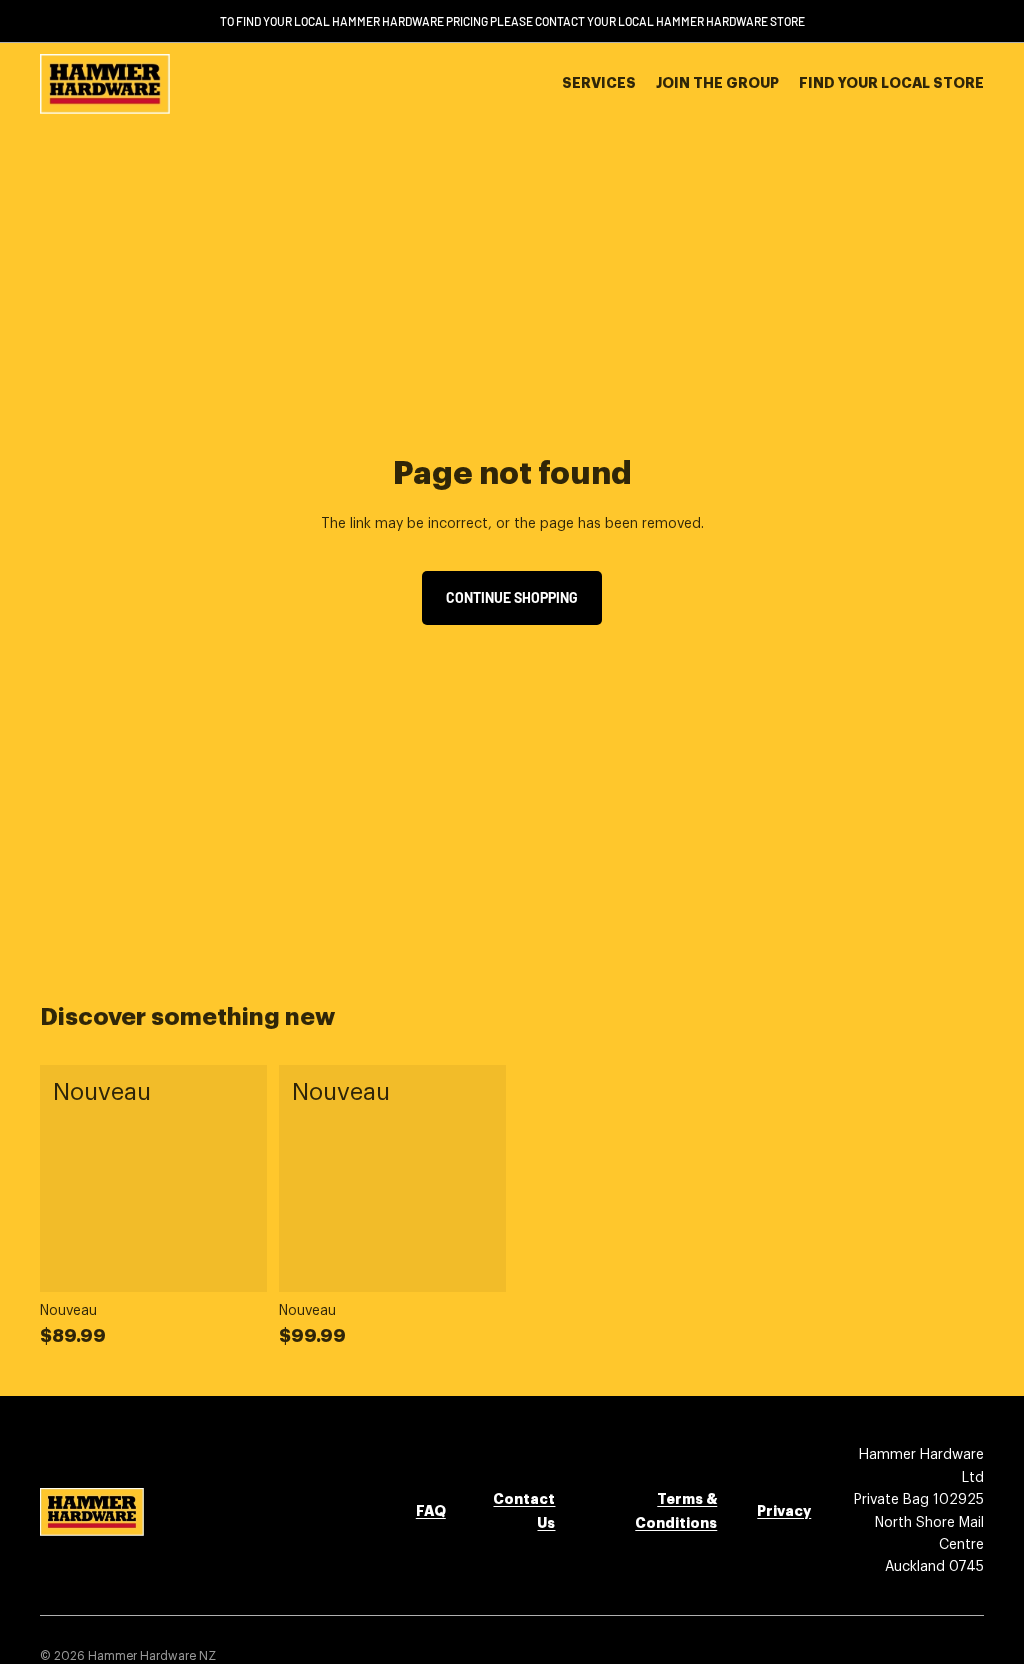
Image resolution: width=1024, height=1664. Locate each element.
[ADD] (236, 1262)
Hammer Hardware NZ (152, 1656)
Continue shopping (512, 597)
